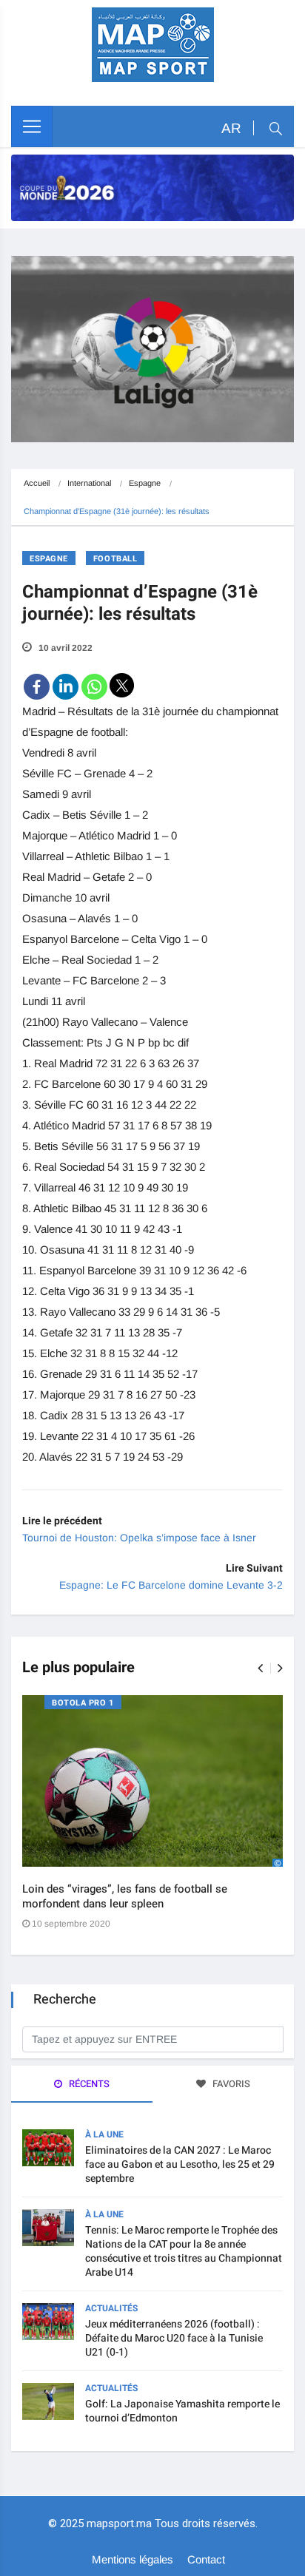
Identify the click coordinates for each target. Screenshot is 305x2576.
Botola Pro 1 (83, 1703)
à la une (104, 2134)
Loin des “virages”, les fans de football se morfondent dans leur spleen (125, 1896)
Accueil (37, 483)
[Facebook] (37, 687)
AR (231, 128)
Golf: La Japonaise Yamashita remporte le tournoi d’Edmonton (182, 2411)
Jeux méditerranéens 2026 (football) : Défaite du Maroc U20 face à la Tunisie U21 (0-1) (174, 2338)
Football (115, 559)
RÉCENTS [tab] (88, 2084)
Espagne (145, 483)
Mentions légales (133, 2559)
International (89, 483)
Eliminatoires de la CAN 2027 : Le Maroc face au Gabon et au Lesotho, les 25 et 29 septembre (180, 2164)
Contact (206, 2559)
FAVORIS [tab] (230, 2084)
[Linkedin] (66, 687)
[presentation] (260, 1668)
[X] (122, 685)
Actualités (111, 2308)
